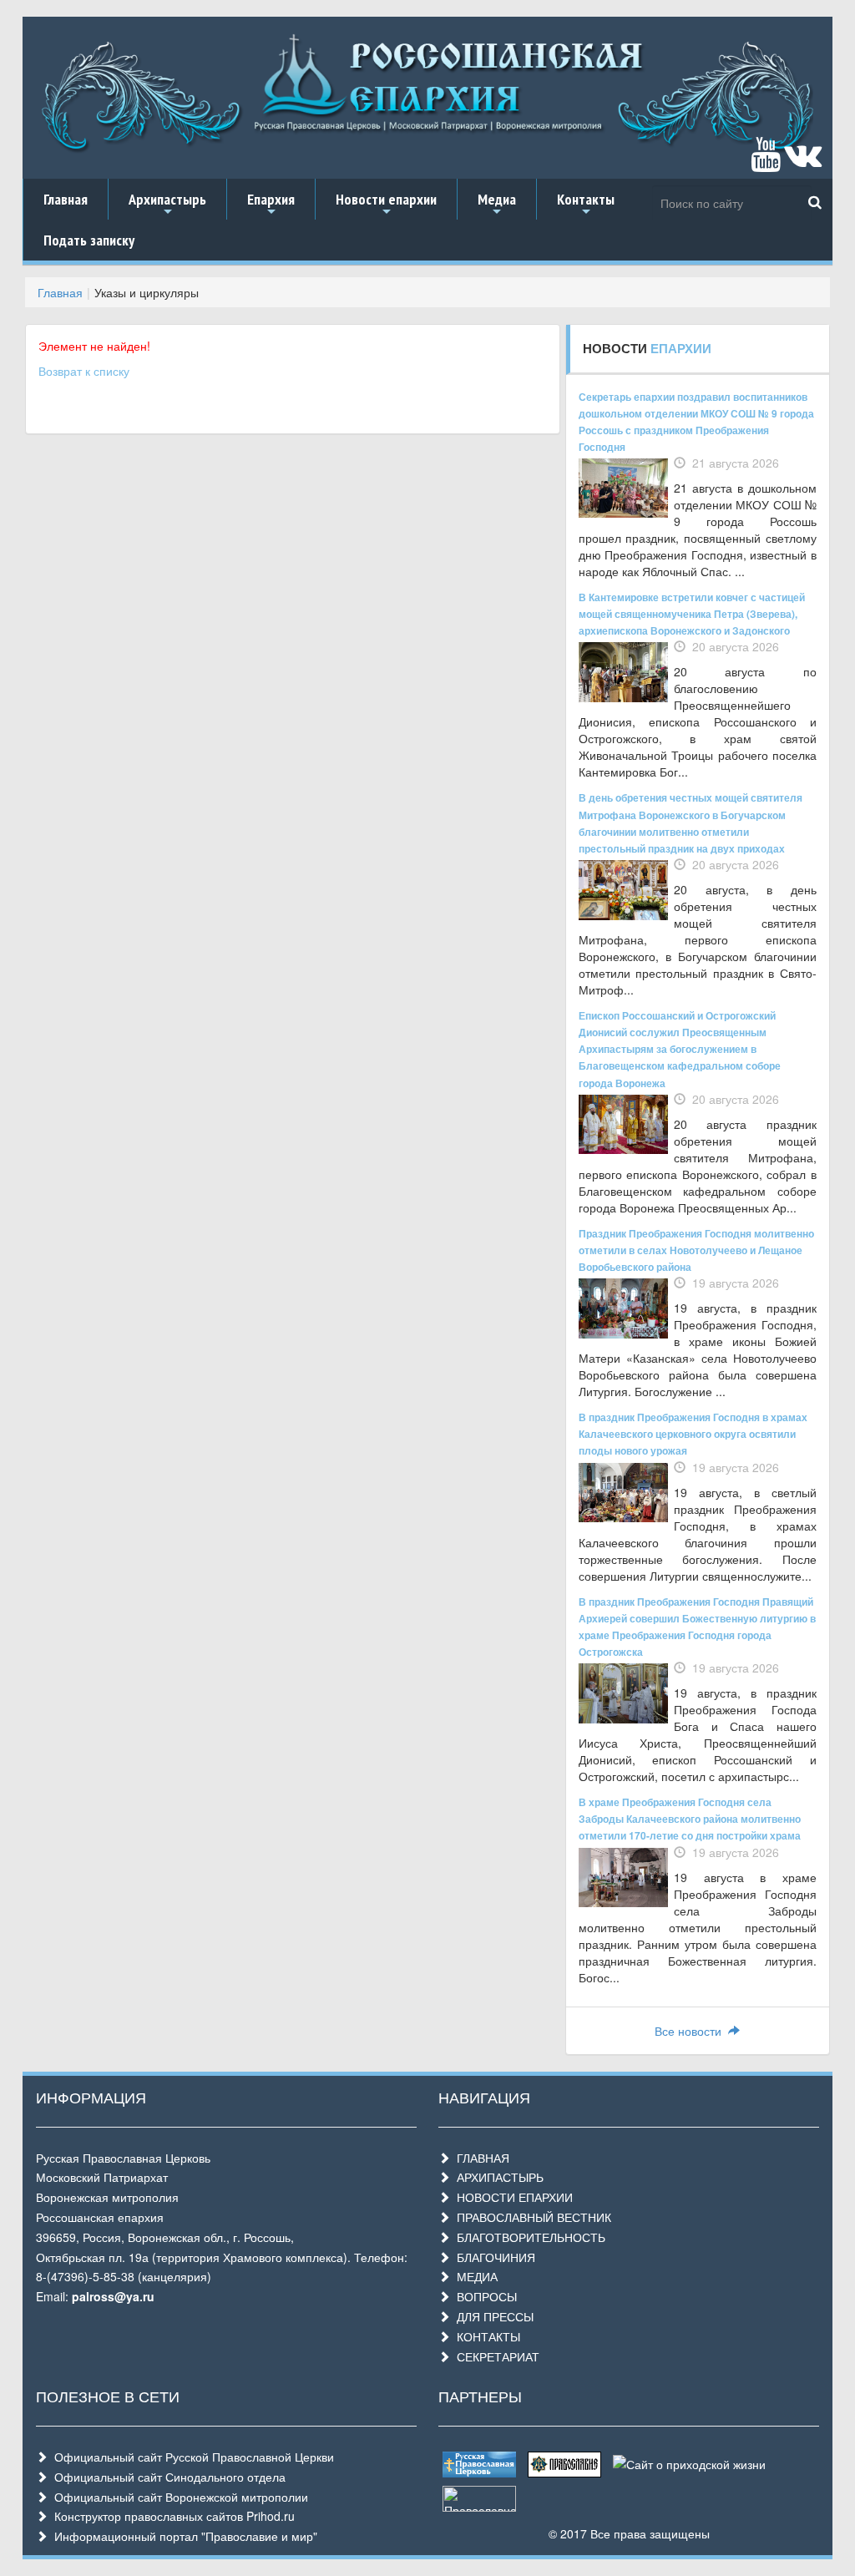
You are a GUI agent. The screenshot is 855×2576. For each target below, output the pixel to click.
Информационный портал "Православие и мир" (182, 2536)
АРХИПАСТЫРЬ (497, 2177)
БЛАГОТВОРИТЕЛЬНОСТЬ (528, 2237)
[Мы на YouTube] (766, 162)
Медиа (497, 205)
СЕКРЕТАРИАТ (495, 2356)
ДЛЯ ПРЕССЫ (492, 2316)
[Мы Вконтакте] (803, 162)
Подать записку (89, 240)
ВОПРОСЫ (483, 2296)
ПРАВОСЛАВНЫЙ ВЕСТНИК (531, 2217)
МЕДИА (474, 2276)
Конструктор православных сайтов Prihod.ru (171, 2516)
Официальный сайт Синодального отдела (167, 2477)
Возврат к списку (84, 371)
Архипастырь (167, 205)
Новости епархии (386, 205)
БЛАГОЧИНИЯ (493, 2257)
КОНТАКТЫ (485, 2336)
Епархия (271, 205)
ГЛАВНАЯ (480, 2158)
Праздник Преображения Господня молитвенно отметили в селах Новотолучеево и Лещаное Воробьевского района (696, 1250)
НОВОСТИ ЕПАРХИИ (511, 2197)
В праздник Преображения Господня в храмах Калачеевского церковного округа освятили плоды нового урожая (693, 1434)
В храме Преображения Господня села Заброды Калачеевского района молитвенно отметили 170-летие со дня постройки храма (690, 1819)
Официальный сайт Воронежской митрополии (178, 2497)
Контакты (586, 205)
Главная (66, 199)
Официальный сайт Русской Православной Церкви (191, 2457)
